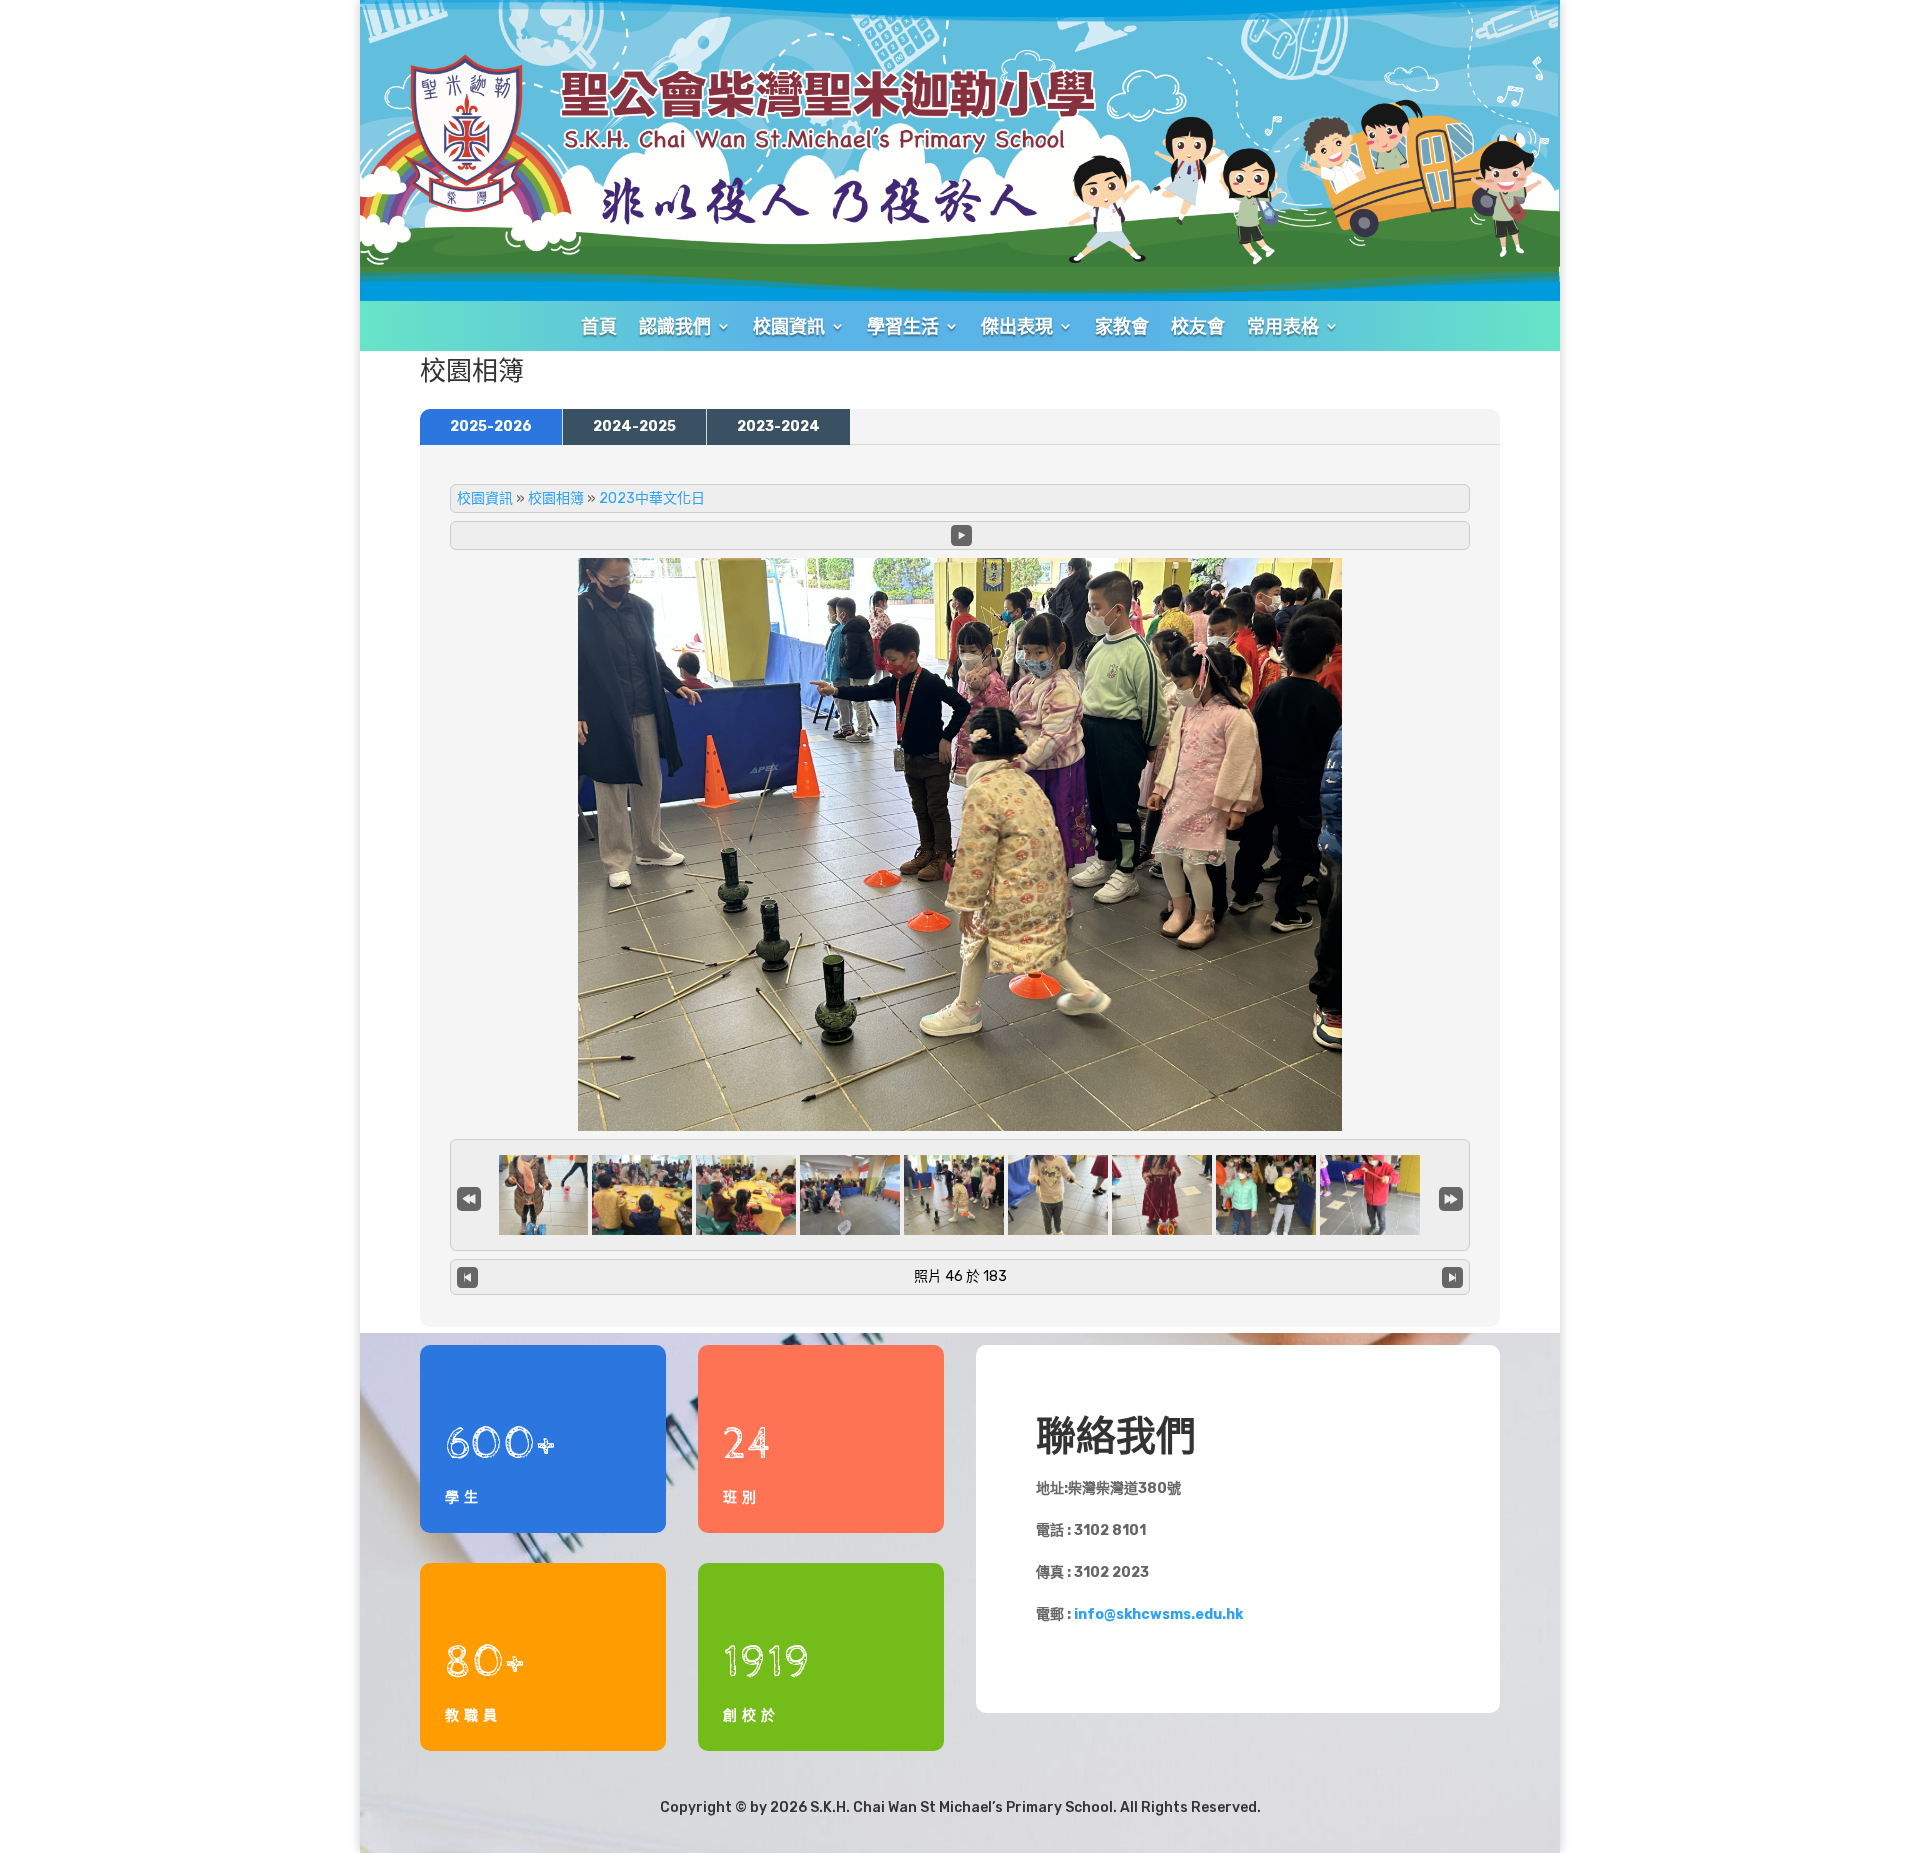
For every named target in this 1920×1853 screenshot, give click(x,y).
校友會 (1198, 326)
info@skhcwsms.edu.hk (1158, 1614)
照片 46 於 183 (960, 1276)
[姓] (1451, 1197)
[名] (469, 1197)
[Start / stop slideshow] (961, 535)
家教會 (1122, 326)
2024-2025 (634, 426)
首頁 (599, 326)
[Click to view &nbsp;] (538, 1195)
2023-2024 (778, 426)
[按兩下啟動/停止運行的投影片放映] (954, 1195)
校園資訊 (485, 498)
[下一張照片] (1452, 1277)
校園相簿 (556, 498)
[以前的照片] (467, 1277)
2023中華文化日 (652, 498)
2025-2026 (491, 426)
